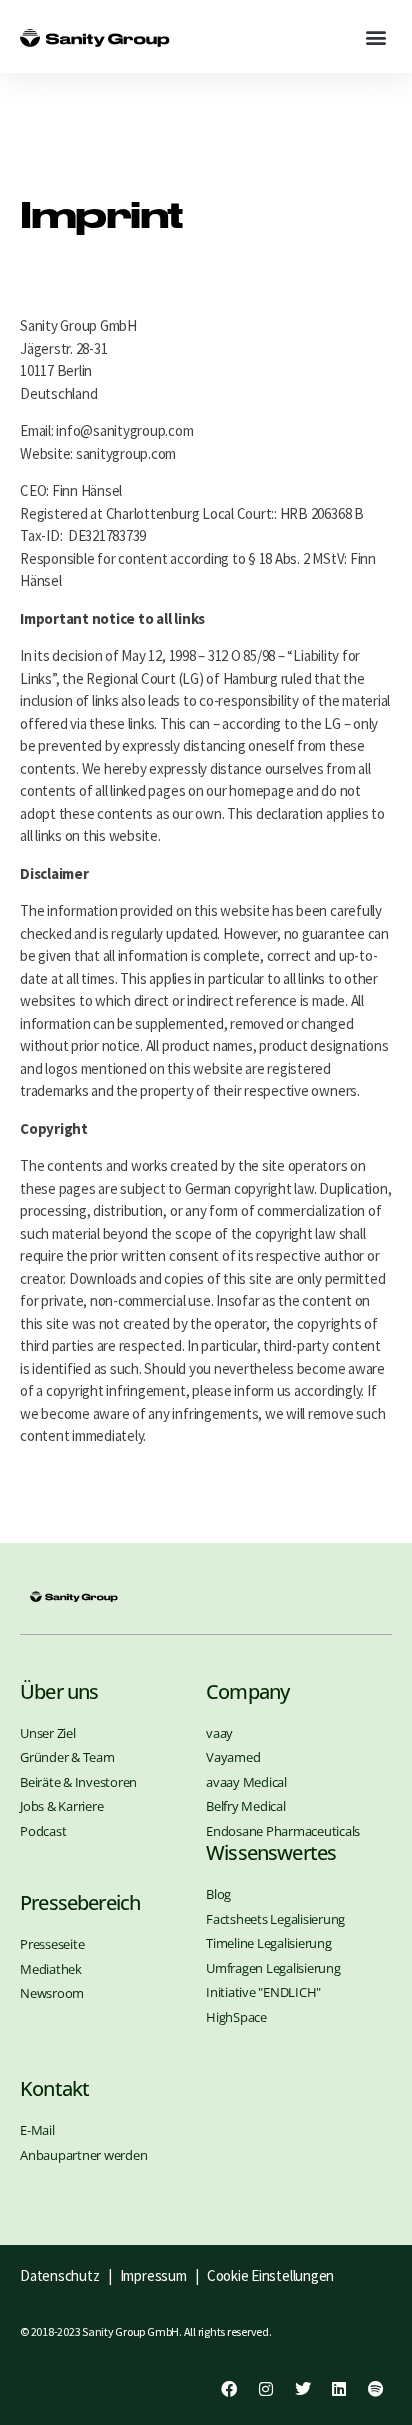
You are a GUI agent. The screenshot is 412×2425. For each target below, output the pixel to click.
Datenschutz (59, 2275)
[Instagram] (266, 2389)
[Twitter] (302, 2389)
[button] (375, 36)
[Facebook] (229, 2389)
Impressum (156, 2275)
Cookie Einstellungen (270, 2275)
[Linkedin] (339, 2389)
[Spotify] (376, 2389)
